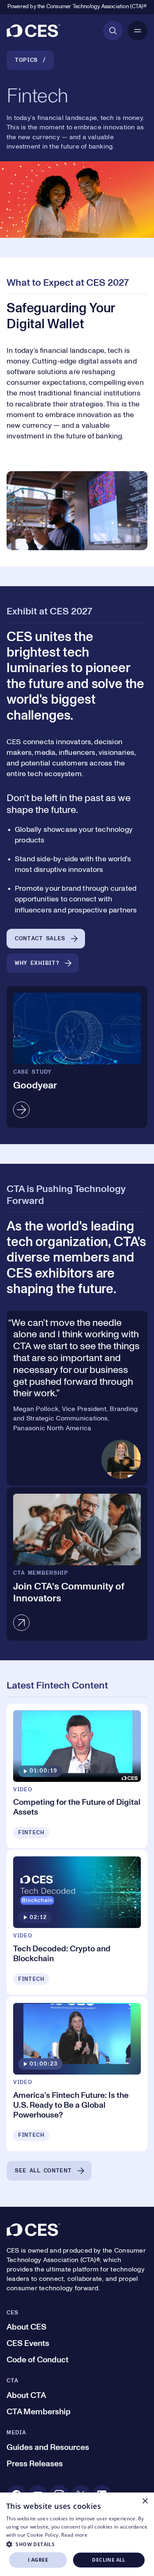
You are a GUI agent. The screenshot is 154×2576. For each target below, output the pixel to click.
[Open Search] (113, 31)
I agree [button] (38, 2560)
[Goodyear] (77, 1057)
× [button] (145, 2501)
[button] (77, 2544)
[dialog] (77, 2534)
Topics (26, 60)
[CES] (33, 31)
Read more (74, 2535)
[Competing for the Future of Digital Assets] (77, 1776)
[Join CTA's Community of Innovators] (77, 1564)
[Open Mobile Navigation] (138, 31)
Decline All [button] (109, 2560)
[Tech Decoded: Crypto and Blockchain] (77, 1922)
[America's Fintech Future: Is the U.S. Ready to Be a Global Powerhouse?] (77, 2074)
